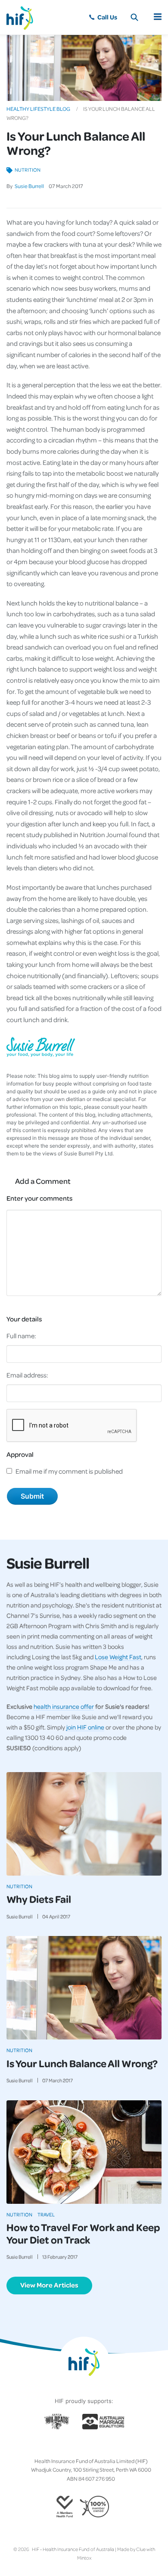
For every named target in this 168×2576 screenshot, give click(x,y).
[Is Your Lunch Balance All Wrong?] (84, 1988)
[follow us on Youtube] (105, 2447)
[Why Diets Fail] (84, 1824)
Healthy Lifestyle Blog (38, 109)
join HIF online (85, 1727)
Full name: (21, 1336)
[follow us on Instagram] (77, 2447)
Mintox (84, 2558)
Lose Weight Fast (118, 1657)
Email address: (27, 1375)
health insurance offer (64, 1706)
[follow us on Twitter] (70, 2447)
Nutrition (28, 170)
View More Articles (49, 2285)
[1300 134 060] (103, 17)
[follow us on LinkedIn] (98, 2447)
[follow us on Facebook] (63, 2447)
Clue (141, 2549)
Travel (46, 2214)
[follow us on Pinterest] (91, 2447)
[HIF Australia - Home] (24, 17)
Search (134, 17)
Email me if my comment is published (69, 1471)
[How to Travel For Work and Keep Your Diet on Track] (84, 2152)
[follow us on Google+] (84, 2447)
